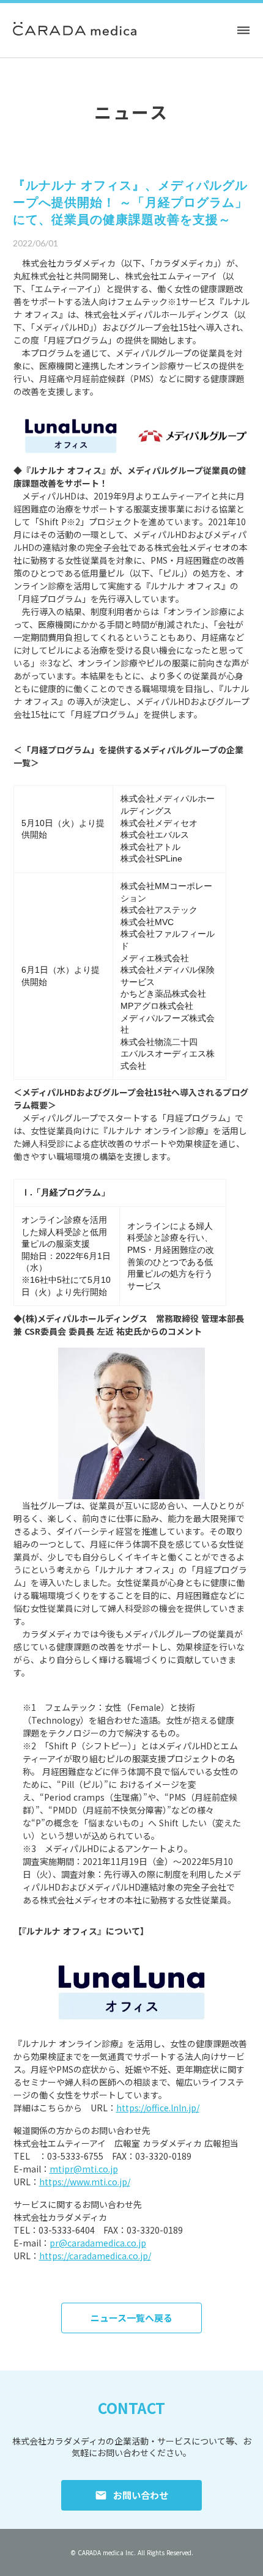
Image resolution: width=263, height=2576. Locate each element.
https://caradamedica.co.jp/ (95, 2256)
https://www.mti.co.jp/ (85, 2182)
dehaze (243, 31)
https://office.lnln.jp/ (158, 2108)
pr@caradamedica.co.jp (98, 2243)
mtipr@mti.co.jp (84, 2169)
